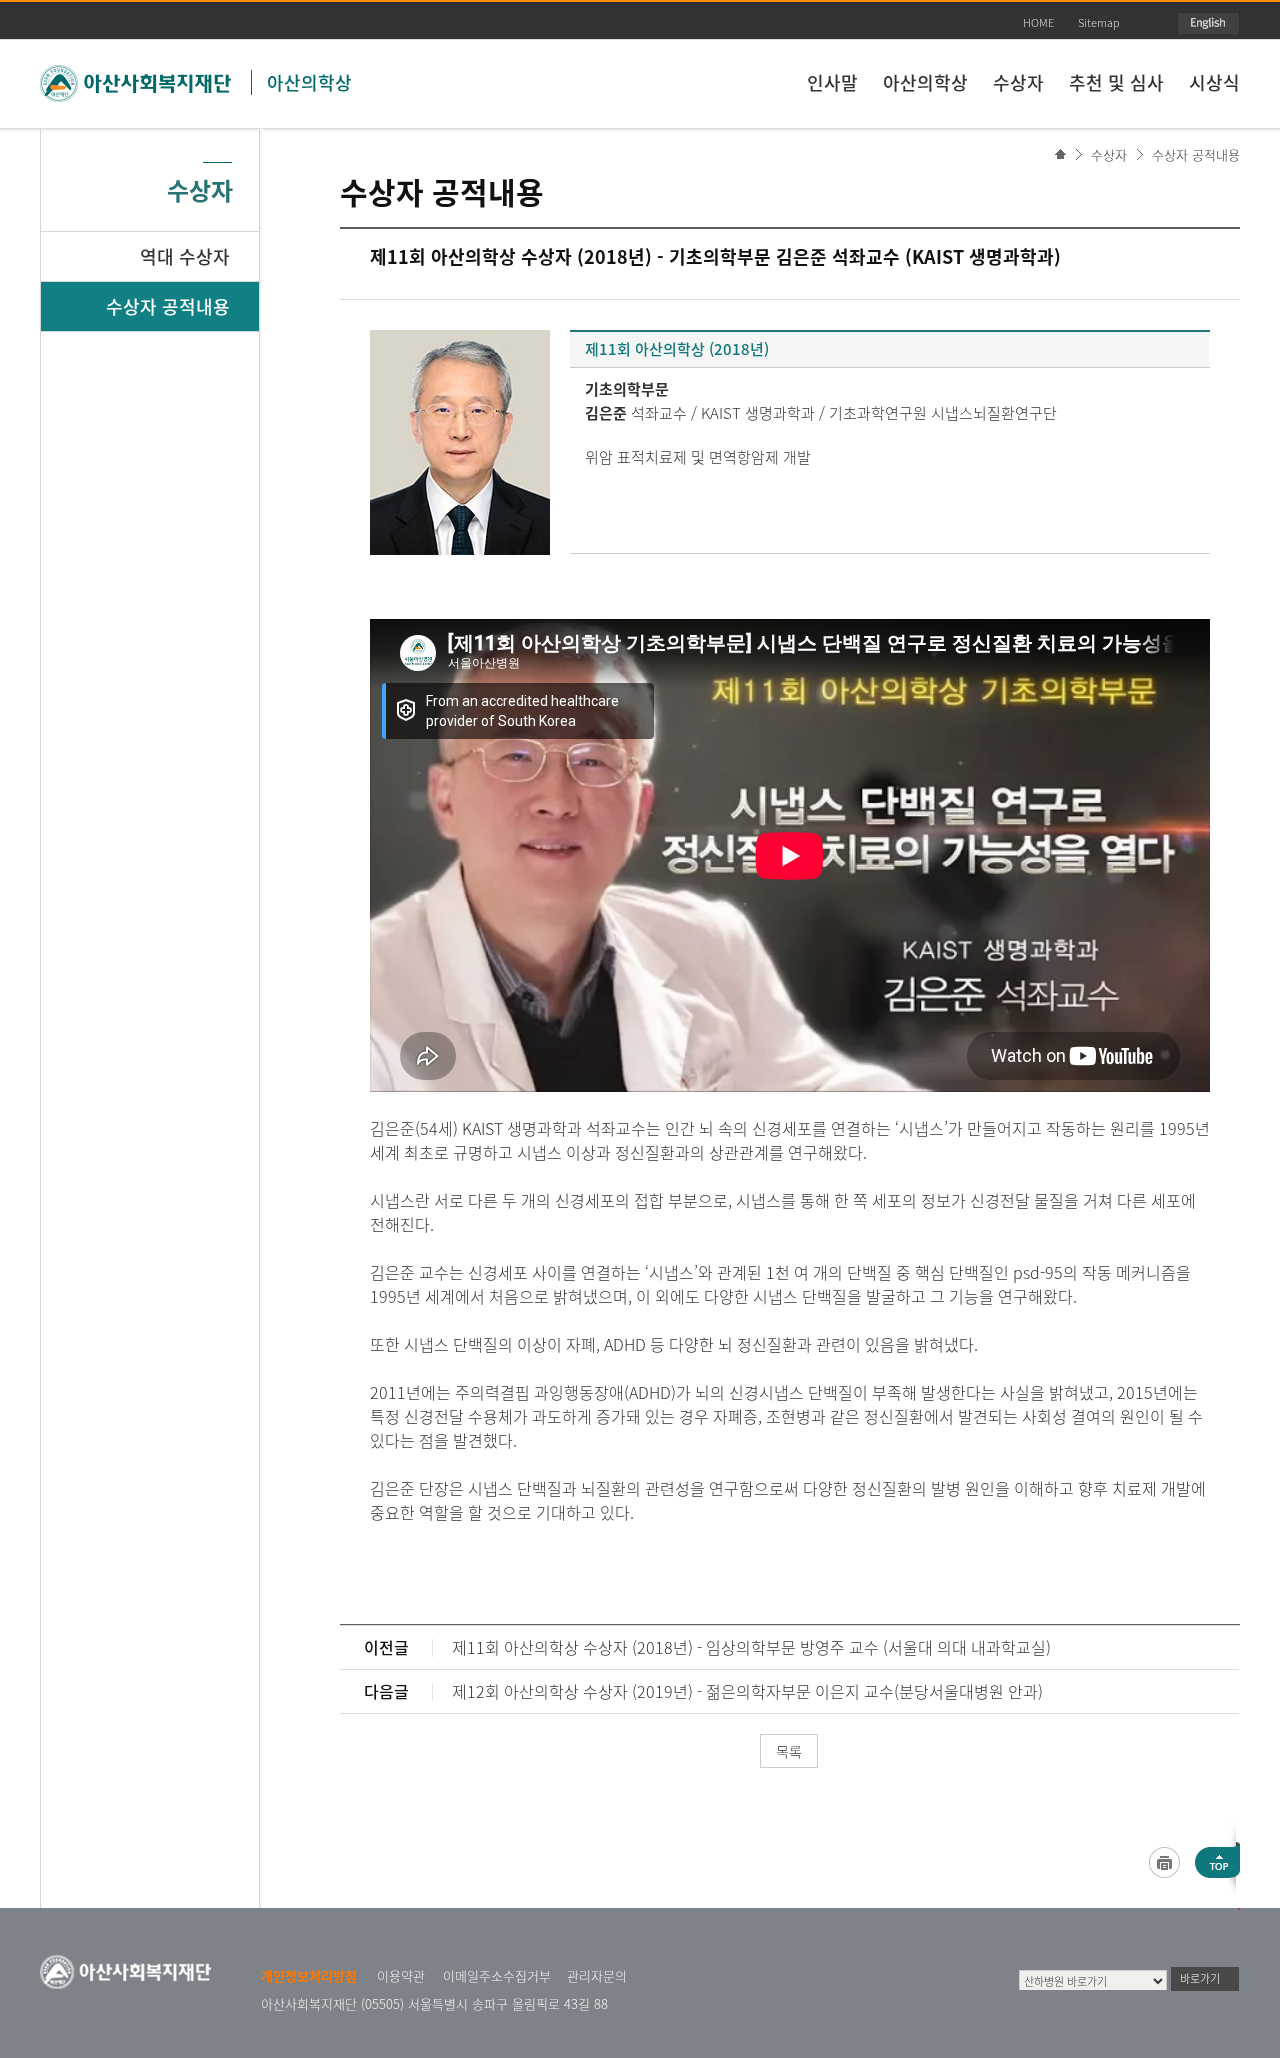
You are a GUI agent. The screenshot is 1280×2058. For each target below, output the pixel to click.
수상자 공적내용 (1196, 154)
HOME (1038, 22)
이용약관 (401, 1975)
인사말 (832, 82)
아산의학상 (309, 82)
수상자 (1018, 82)
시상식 (1214, 82)
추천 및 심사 (1116, 82)
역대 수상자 (185, 256)
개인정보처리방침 (309, 1975)
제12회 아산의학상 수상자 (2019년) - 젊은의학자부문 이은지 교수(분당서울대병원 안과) (747, 1691)
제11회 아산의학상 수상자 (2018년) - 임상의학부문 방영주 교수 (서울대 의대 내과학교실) (751, 1647)
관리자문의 (597, 1975)
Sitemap (1099, 22)
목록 (789, 1751)
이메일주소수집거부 (497, 1975)
